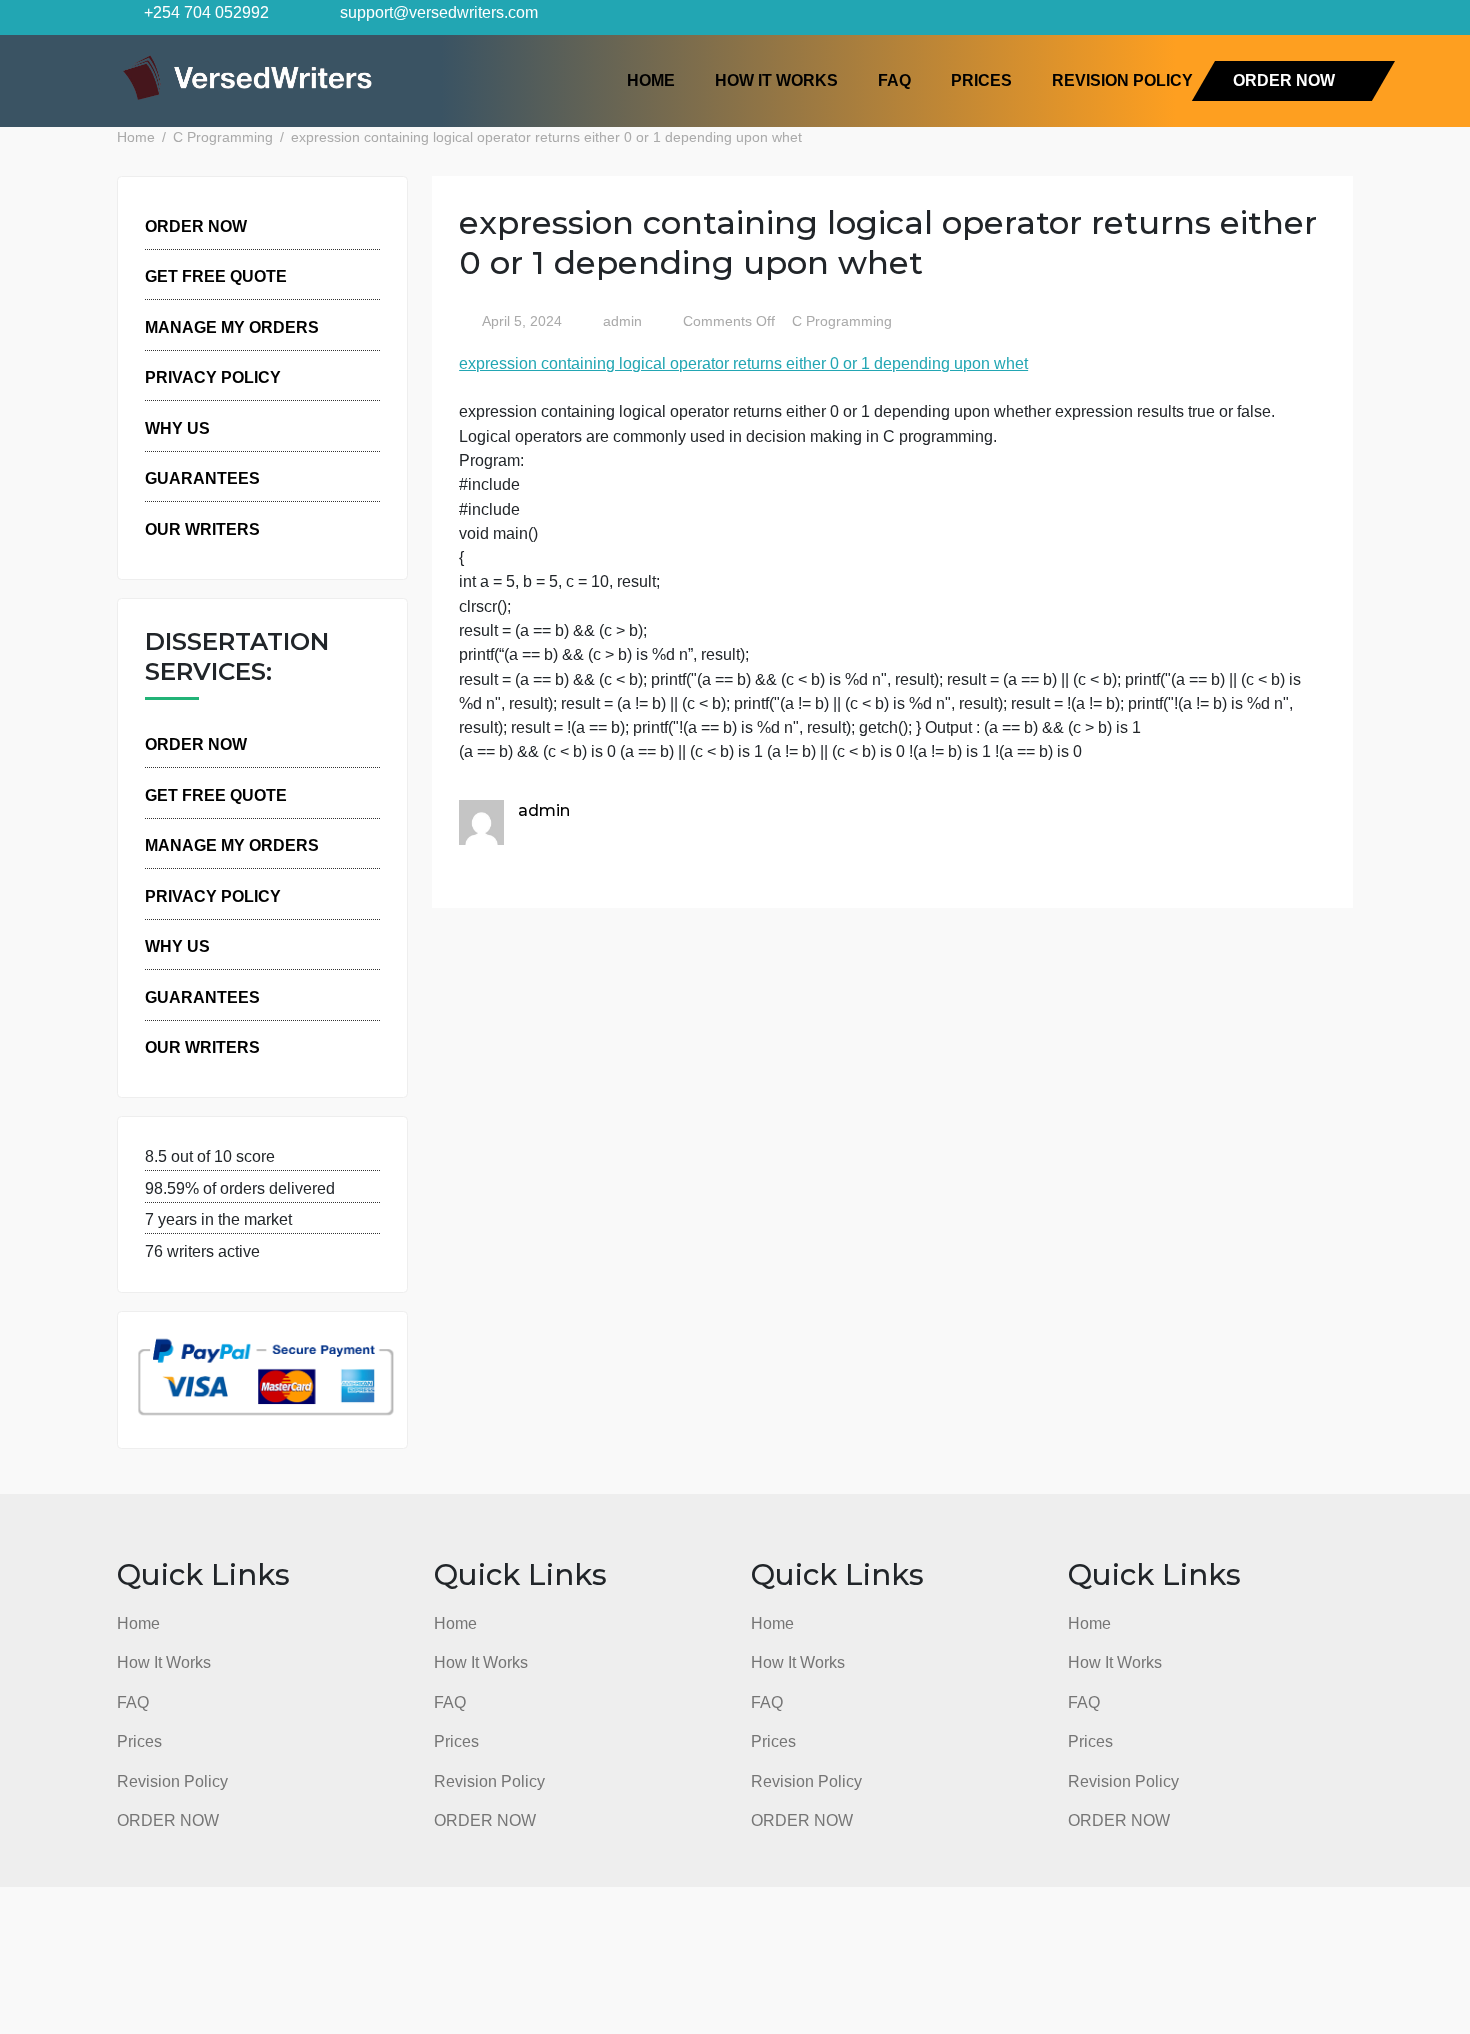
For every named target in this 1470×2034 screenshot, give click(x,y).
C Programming (842, 321)
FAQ (894, 80)
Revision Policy (1122, 80)
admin (620, 321)
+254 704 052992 (204, 12)
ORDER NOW (1284, 80)
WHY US (177, 428)
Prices (981, 80)
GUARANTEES (202, 478)
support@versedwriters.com (437, 12)
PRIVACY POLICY (213, 377)
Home (651, 80)
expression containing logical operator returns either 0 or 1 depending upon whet (743, 363)
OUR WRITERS (202, 529)
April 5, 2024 (522, 321)
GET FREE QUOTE (216, 276)
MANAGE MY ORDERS (232, 327)
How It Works (776, 80)
